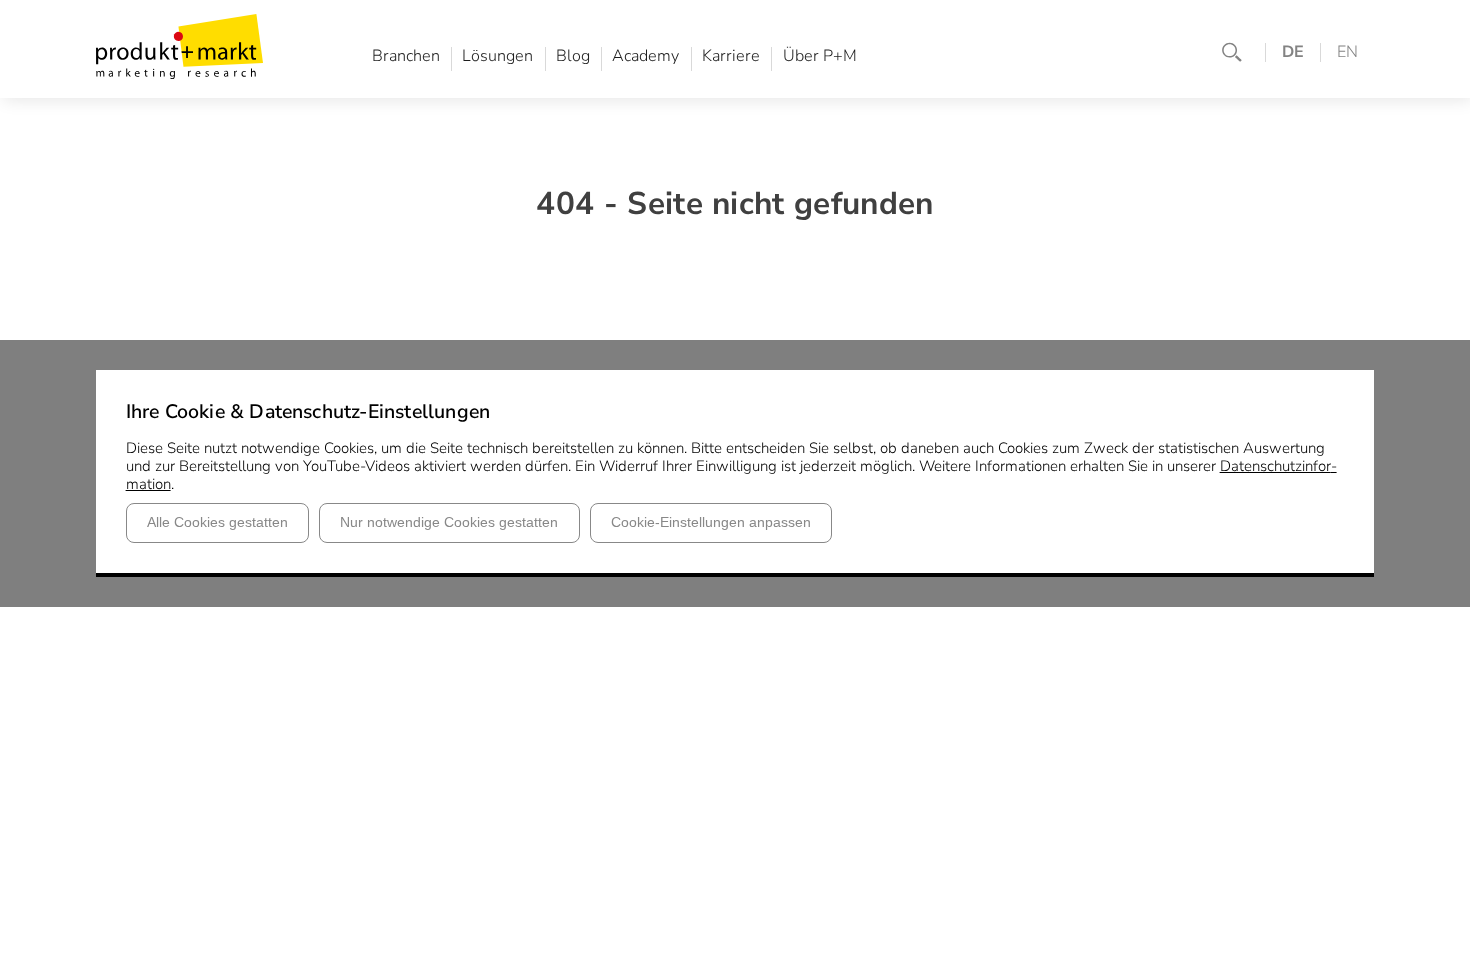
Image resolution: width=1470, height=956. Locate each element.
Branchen (406, 57)
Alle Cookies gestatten (217, 522)
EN (1347, 52)
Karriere (731, 57)
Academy (645, 57)
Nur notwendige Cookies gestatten (449, 522)
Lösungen (497, 57)
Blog (573, 57)
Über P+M (820, 57)
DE (1293, 52)
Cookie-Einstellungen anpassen (711, 522)
